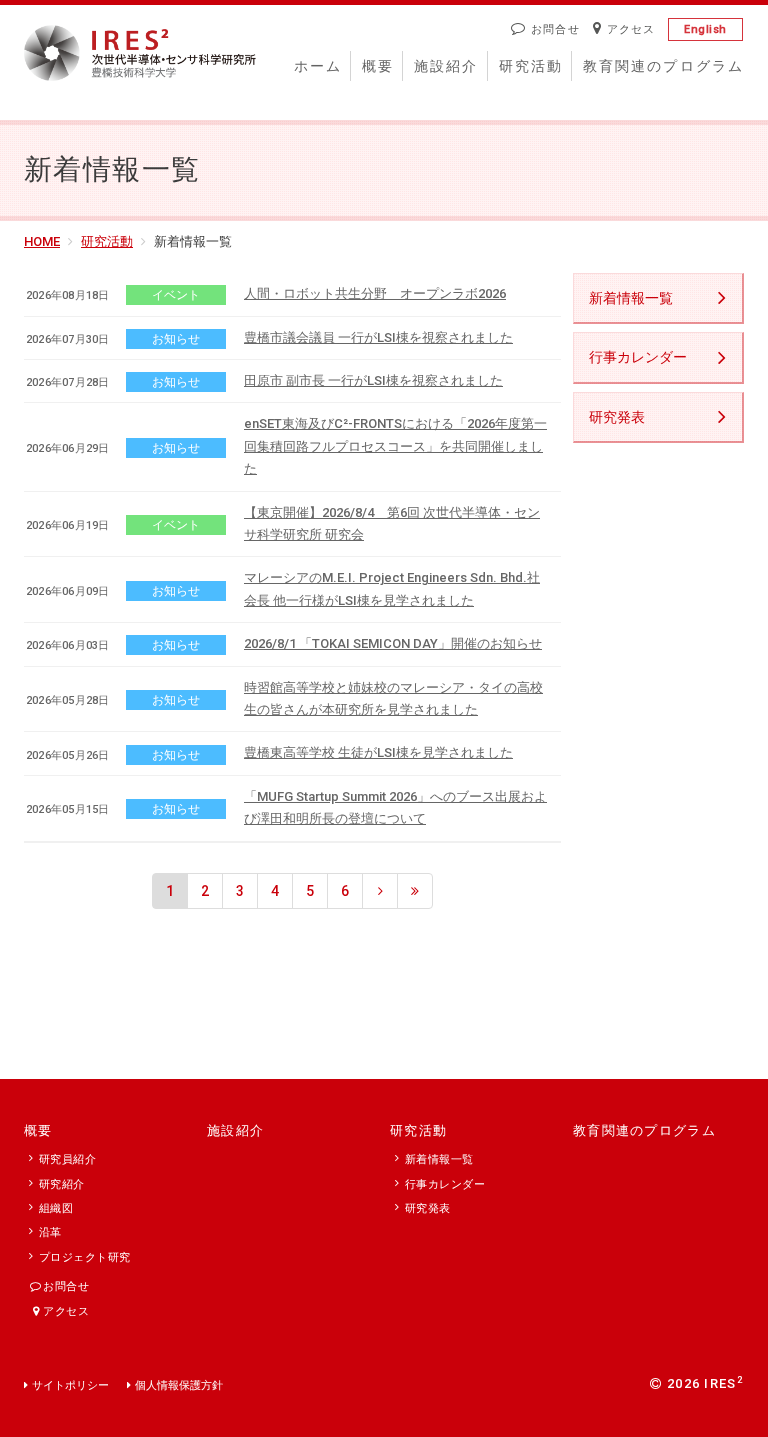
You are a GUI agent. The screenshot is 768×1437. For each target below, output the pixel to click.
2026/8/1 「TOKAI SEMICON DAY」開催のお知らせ (393, 643)
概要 (378, 66)
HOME (42, 241)
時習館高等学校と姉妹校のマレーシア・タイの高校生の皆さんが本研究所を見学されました (393, 698)
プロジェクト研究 (85, 1257)
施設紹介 (446, 66)
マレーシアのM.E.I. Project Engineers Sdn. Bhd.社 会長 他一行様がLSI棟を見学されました (392, 588)
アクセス (631, 29)
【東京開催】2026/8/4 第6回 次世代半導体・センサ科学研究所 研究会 (392, 523)
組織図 (56, 1208)
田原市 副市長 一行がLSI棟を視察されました (373, 380)
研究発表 (617, 417)
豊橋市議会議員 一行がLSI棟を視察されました (378, 337)
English (705, 29)
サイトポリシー (70, 1385)
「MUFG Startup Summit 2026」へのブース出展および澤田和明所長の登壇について (395, 807)
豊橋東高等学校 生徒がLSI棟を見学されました (378, 752)
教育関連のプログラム (663, 66)
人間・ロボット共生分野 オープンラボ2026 (375, 293)
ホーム (318, 66)
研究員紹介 (67, 1159)
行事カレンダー (638, 357)
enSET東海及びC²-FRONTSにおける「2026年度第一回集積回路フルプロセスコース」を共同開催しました (395, 446)
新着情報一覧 (631, 298)
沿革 (50, 1232)
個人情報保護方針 (179, 1385)
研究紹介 (62, 1184)
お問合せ (555, 29)
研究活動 (531, 66)
